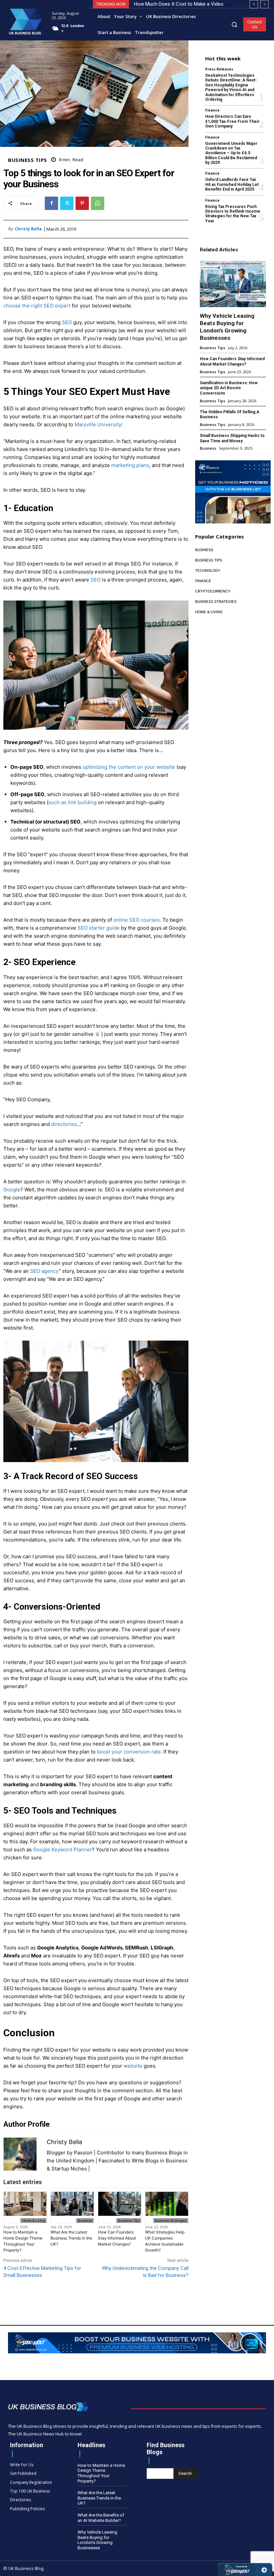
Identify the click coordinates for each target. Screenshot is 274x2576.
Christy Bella (28, 229)
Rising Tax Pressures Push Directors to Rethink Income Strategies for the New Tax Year (233, 214)
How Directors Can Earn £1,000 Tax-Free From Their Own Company (232, 121)
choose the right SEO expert (37, 306)
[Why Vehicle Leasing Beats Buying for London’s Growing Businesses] (233, 284)
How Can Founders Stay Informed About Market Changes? (117, 2238)
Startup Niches (69, 2169)
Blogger (56, 2153)
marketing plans (130, 465)
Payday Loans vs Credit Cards (167, 4)
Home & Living (33, 2220)
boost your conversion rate (129, 1752)
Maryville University (98, 424)
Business (85, 2220)
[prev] (254, 4)
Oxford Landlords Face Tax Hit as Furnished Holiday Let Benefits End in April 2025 (232, 184)
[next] (264, 4)
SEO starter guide (99, 928)
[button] (234, 24)
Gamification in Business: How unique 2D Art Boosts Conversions (229, 388)
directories (64, 1124)
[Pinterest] (82, 203)
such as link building (73, 802)
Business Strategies (171, 2220)
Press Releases (219, 69)
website (133, 2066)
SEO (67, 322)
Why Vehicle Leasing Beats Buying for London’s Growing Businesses (97, 2540)
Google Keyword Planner (62, 1849)
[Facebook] (51, 203)
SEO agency (44, 1271)
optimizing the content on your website (129, 767)
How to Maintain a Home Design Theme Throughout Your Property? (23, 2241)
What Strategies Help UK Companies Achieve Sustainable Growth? (165, 2241)
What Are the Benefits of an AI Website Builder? (101, 2518)
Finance (212, 110)
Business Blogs (164, 2153)
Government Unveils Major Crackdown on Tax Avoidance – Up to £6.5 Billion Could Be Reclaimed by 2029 (231, 153)
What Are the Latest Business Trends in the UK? (71, 2238)
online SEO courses (136, 920)
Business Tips (28, 160)
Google (12, 1190)
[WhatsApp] (98, 203)
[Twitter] (67, 203)
